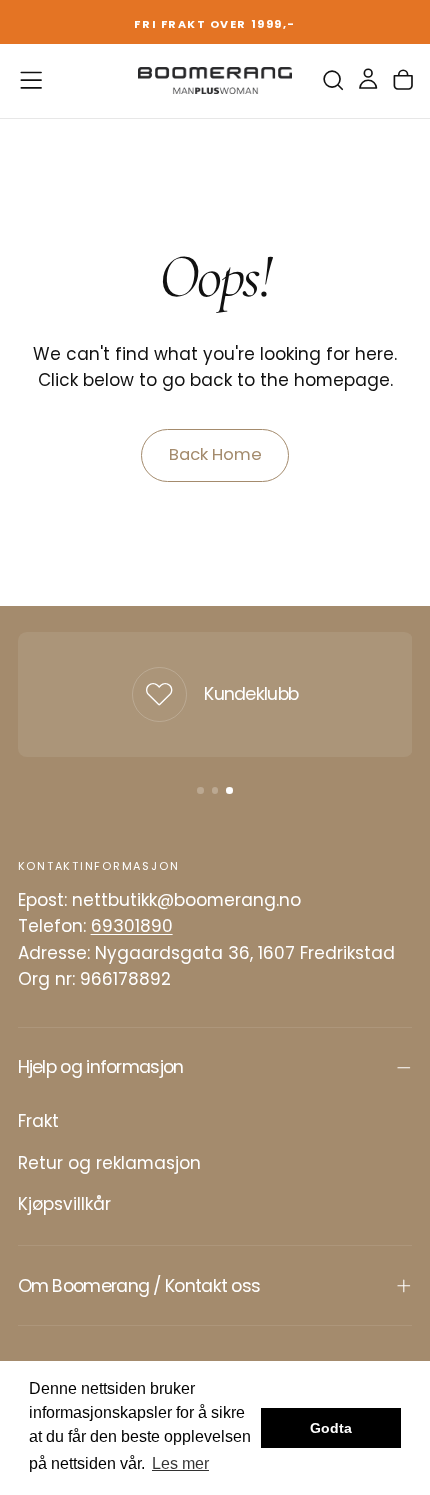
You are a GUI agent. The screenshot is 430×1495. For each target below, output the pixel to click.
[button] (31, 80)
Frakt (38, 1121)
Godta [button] (331, 1428)
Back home (215, 454)
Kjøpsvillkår (64, 1204)
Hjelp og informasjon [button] (101, 1067)
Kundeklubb (251, 694)
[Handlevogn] (403, 80)
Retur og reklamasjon (109, 1163)
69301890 (132, 926)
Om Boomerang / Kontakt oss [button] (139, 1286)
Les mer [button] (180, 1463)
